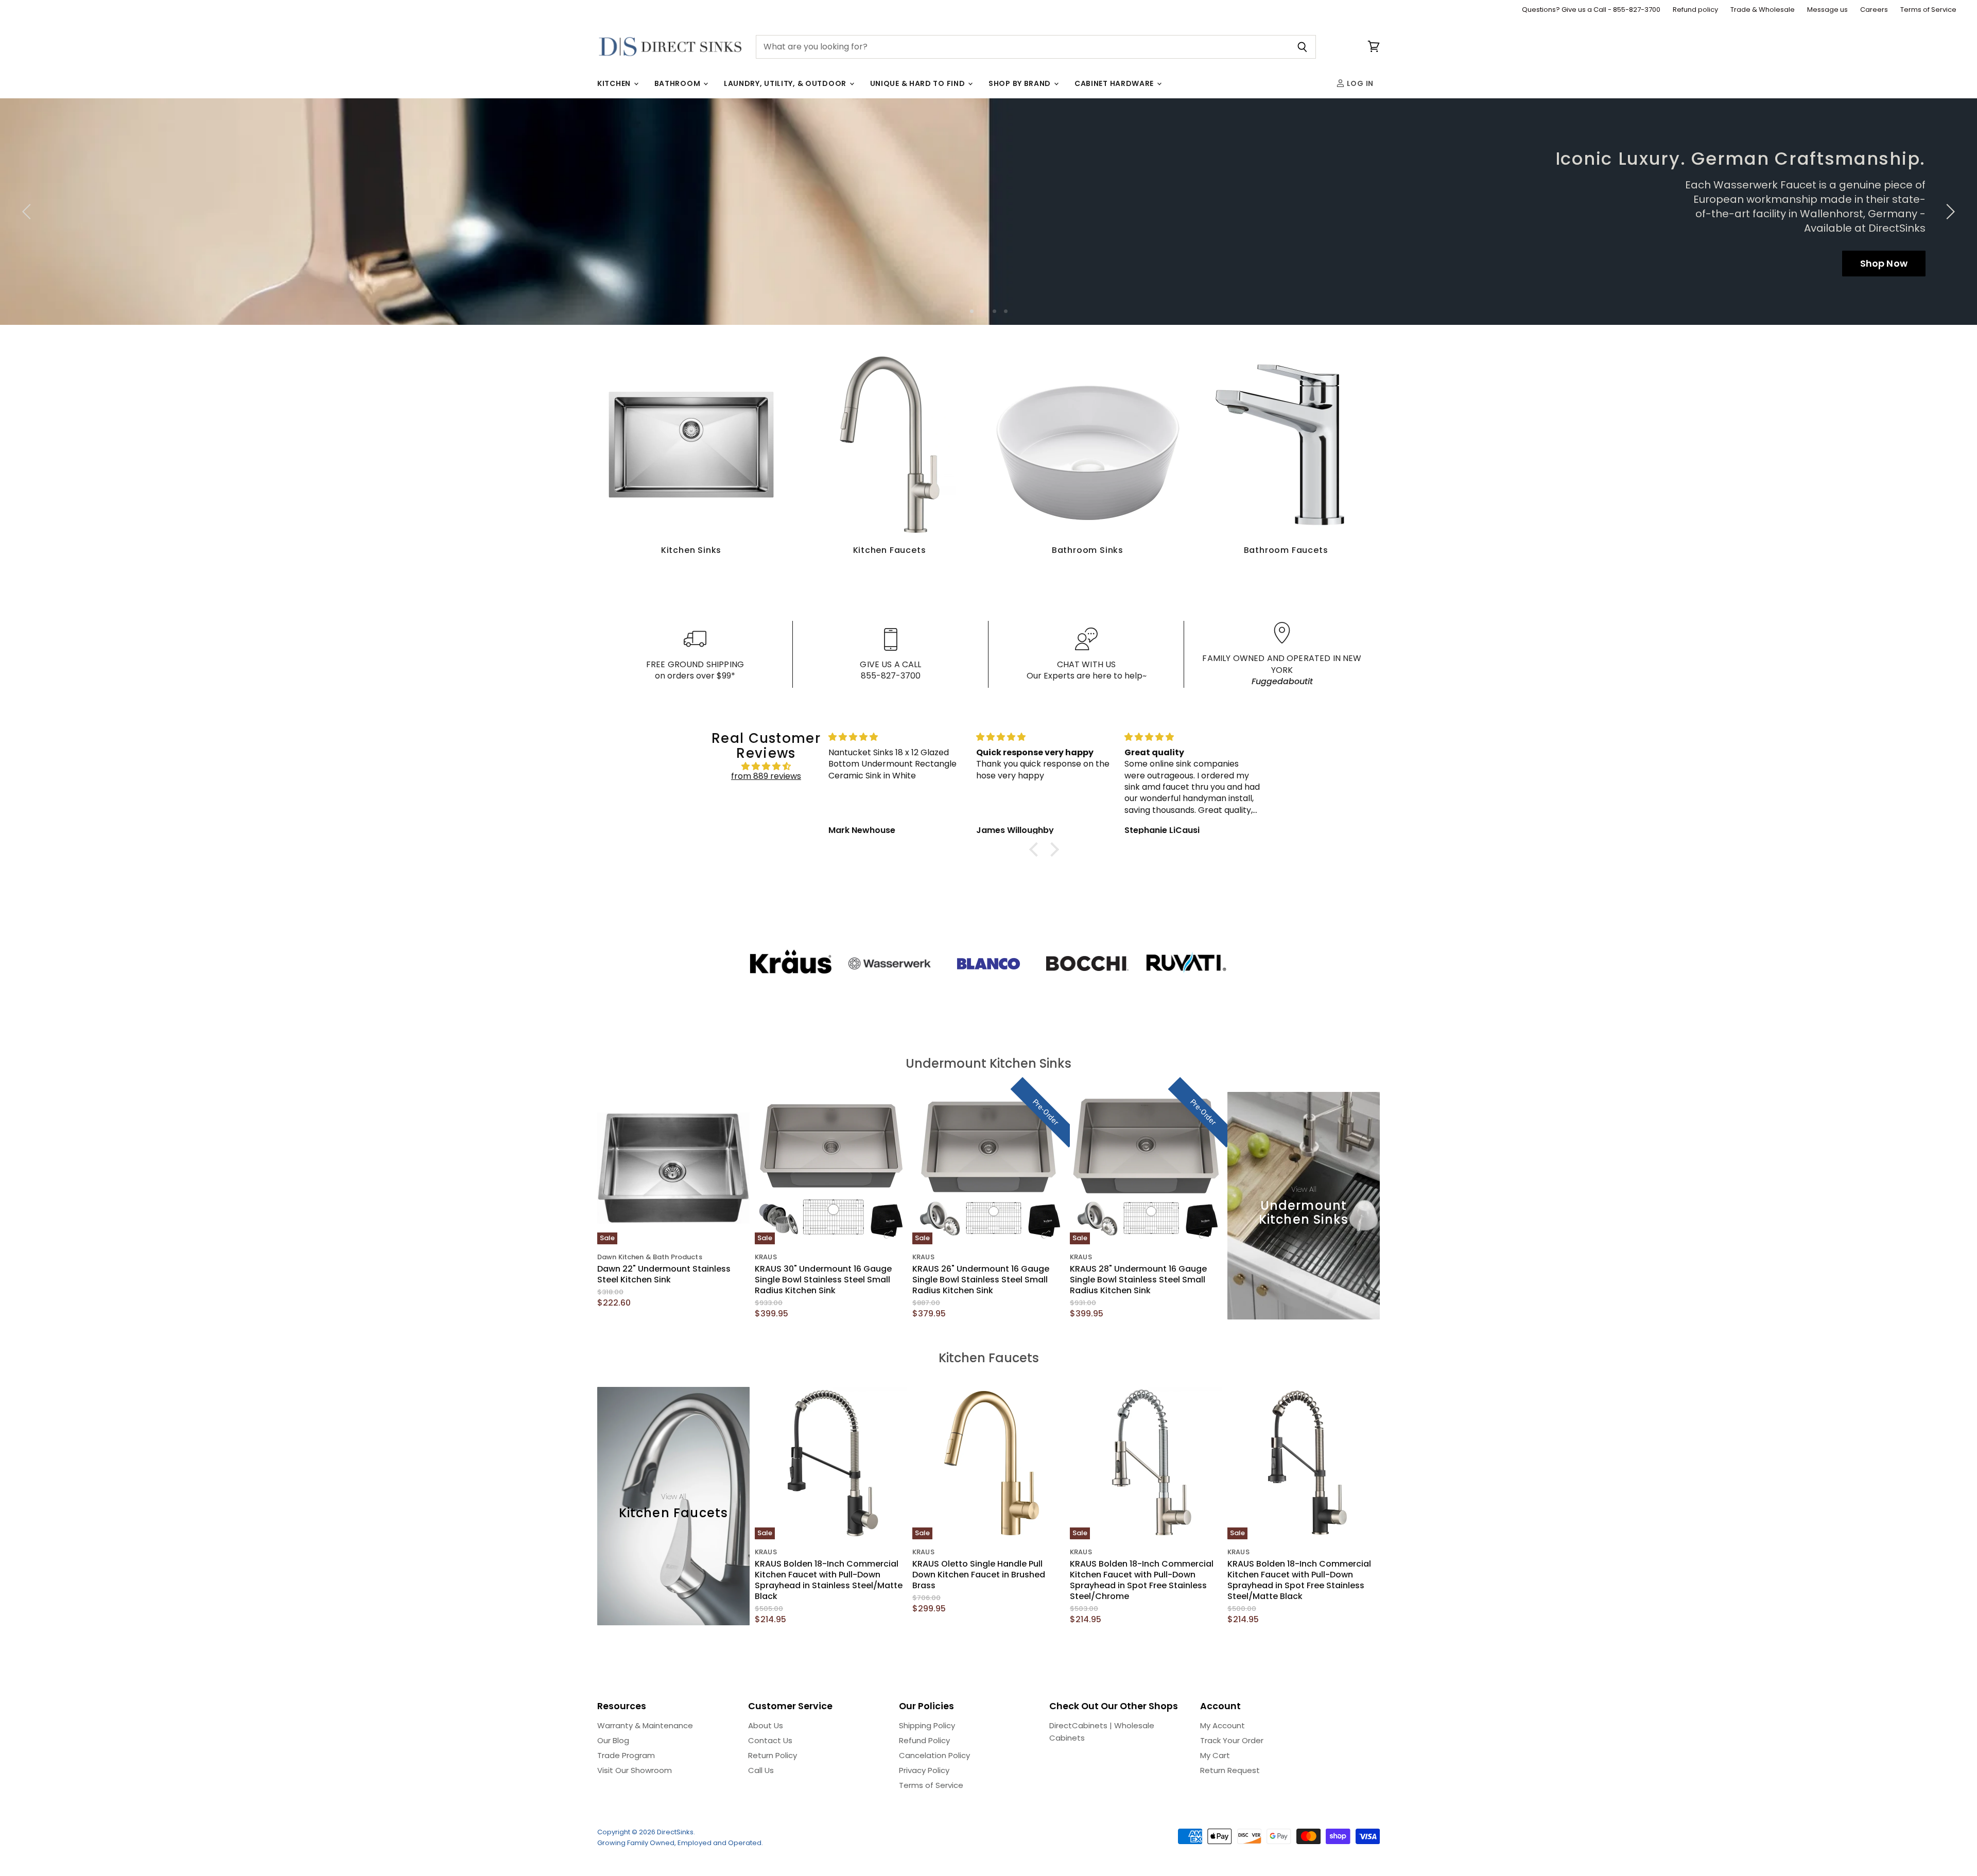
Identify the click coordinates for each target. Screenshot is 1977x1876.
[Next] (1949, 212)
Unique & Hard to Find (918, 83)
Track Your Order (1232, 1740)
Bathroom (678, 83)
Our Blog (613, 1740)
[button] (1036, 849)
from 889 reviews (766, 776)
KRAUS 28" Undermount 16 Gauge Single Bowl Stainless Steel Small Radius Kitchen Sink (1138, 1280)
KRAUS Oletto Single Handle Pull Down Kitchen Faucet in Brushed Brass (979, 1575)
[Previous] (28, 212)
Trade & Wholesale (1763, 10)
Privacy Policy (924, 1770)
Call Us (761, 1770)
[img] (766, 766)
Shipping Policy (927, 1725)
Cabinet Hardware (1115, 83)
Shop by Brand (1021, 83)
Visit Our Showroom (635, 1770)
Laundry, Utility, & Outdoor (786, 83)
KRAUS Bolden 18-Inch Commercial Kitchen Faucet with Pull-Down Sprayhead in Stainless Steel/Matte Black (829, 1580)
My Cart (1215, 1755)
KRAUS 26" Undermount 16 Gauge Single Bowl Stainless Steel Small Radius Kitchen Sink (981, 1280)
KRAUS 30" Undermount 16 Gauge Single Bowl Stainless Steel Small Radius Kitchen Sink (823, 1280)
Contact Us (770, 1740)
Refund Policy (924, 1740)
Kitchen (615, 83)
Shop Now (1884, 263)
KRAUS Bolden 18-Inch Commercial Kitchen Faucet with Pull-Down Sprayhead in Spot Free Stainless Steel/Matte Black (1299, 1580)
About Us (766, 1725)
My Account (1222, 1725)
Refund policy (1695, 10)
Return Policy (773, 1755)
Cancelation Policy (934, 1755)
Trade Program (626, 1755)
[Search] (1302, 47)
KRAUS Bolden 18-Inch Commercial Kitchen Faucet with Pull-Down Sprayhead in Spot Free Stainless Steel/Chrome (1142, 1580)
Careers (1874, 10)
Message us (1827, 10)
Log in (1359, 83)
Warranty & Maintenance (645, 1725)
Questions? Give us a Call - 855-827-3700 (1591, 10)
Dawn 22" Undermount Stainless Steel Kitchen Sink (664, 1274)
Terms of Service (1928, 10)
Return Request (1230, 1770)
